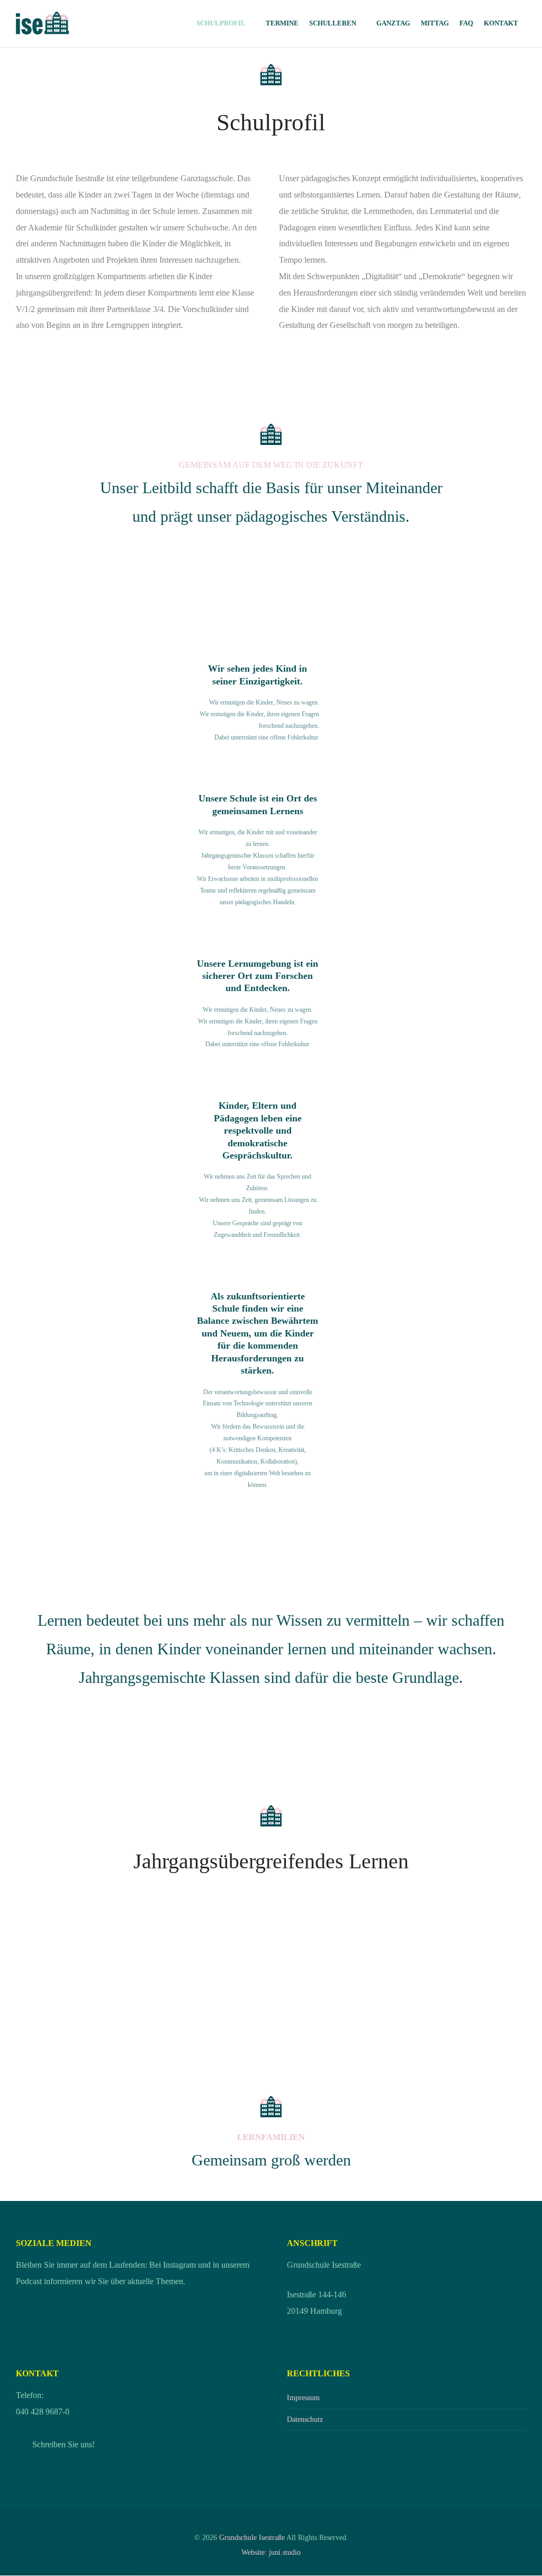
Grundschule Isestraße (252, 2537)
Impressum (303, 2397)
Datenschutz (305, 2419)
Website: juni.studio (271, 2552)
